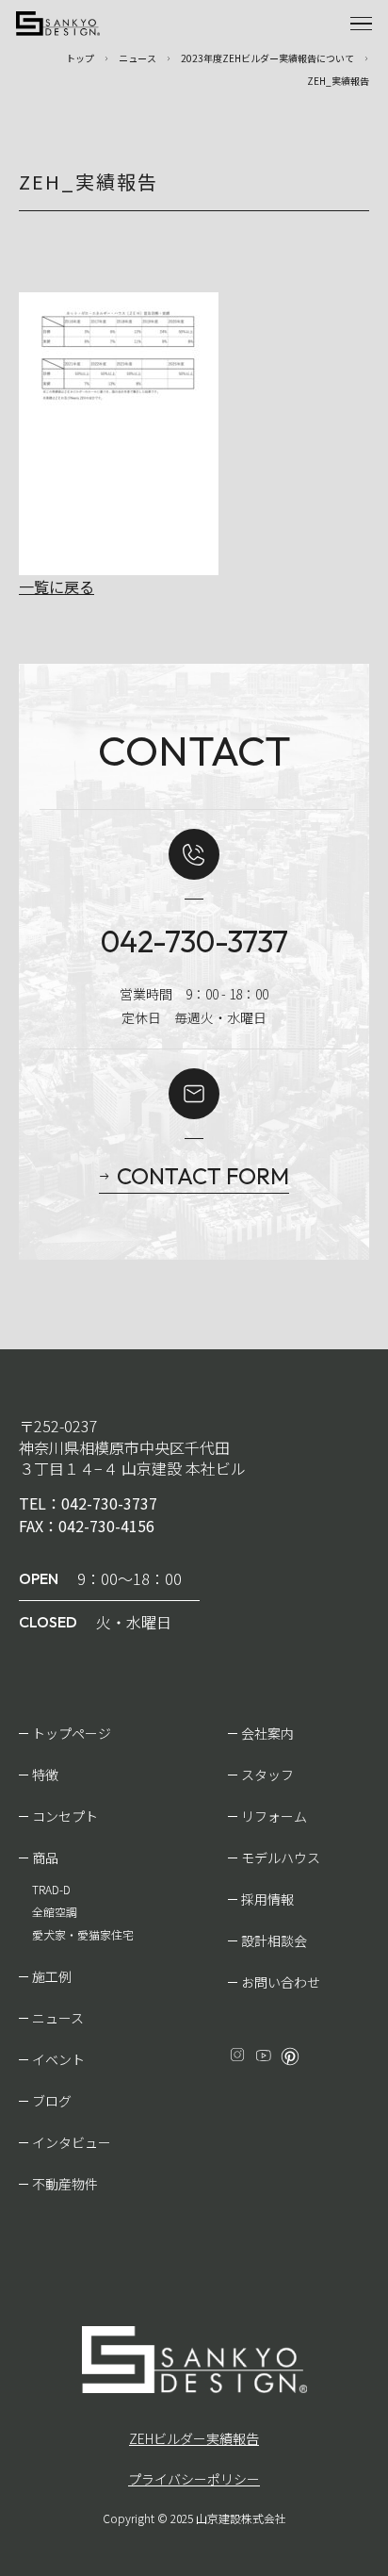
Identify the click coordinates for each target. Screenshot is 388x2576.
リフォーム (274, 1816)
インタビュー (72, 2142)
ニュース (58, 2018)
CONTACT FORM (203, 1176)
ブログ (52, 2101)
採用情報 (267, 1899)
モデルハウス (281, 1858)
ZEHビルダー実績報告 (194, 2438)
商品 (45, 1858)
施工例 (52, 1976)
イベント (58, 2059)
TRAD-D (51, 1889)
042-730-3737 (194, 941)
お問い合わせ (281, 1982)
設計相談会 (274, 1940)
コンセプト (65, 1816)
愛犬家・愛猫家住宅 (83, 1934)
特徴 (45, 1775)
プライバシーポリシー (194, 2479)
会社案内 (267, 1733)
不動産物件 (65, 2184)
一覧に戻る (57, 586)
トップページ (72, 1733)
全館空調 (55, 1912)
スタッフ (267, 1775)
